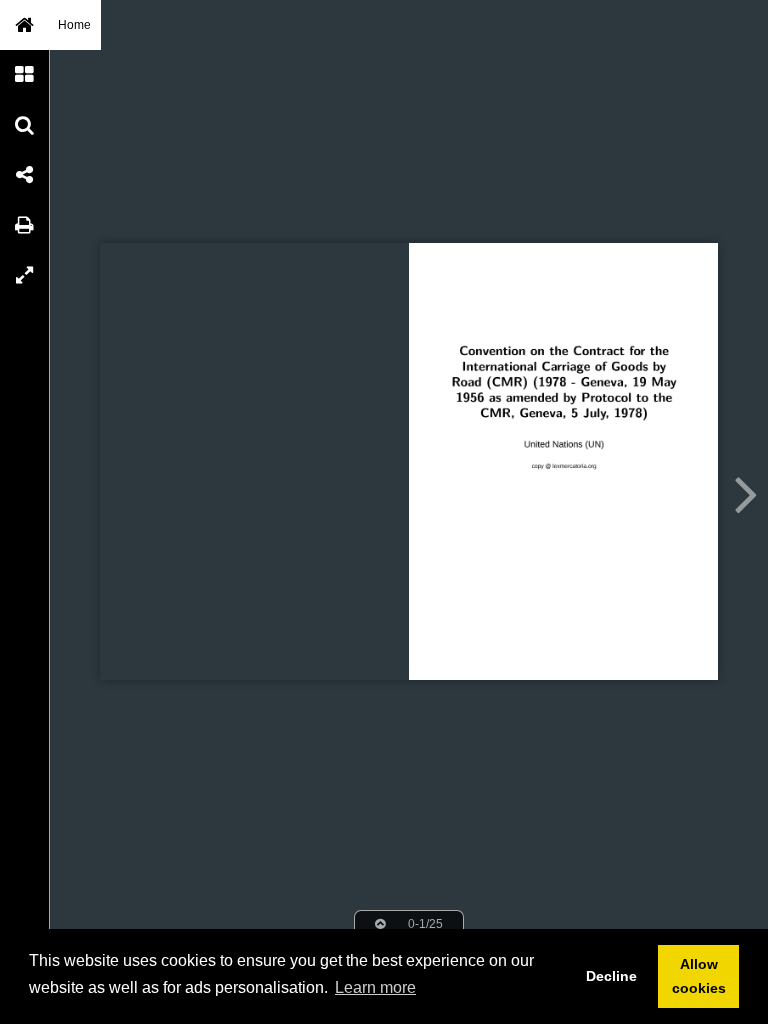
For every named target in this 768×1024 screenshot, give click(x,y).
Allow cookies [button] (699, 976)
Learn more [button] (375, 987)
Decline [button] (611, 976)
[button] (25, 25)
